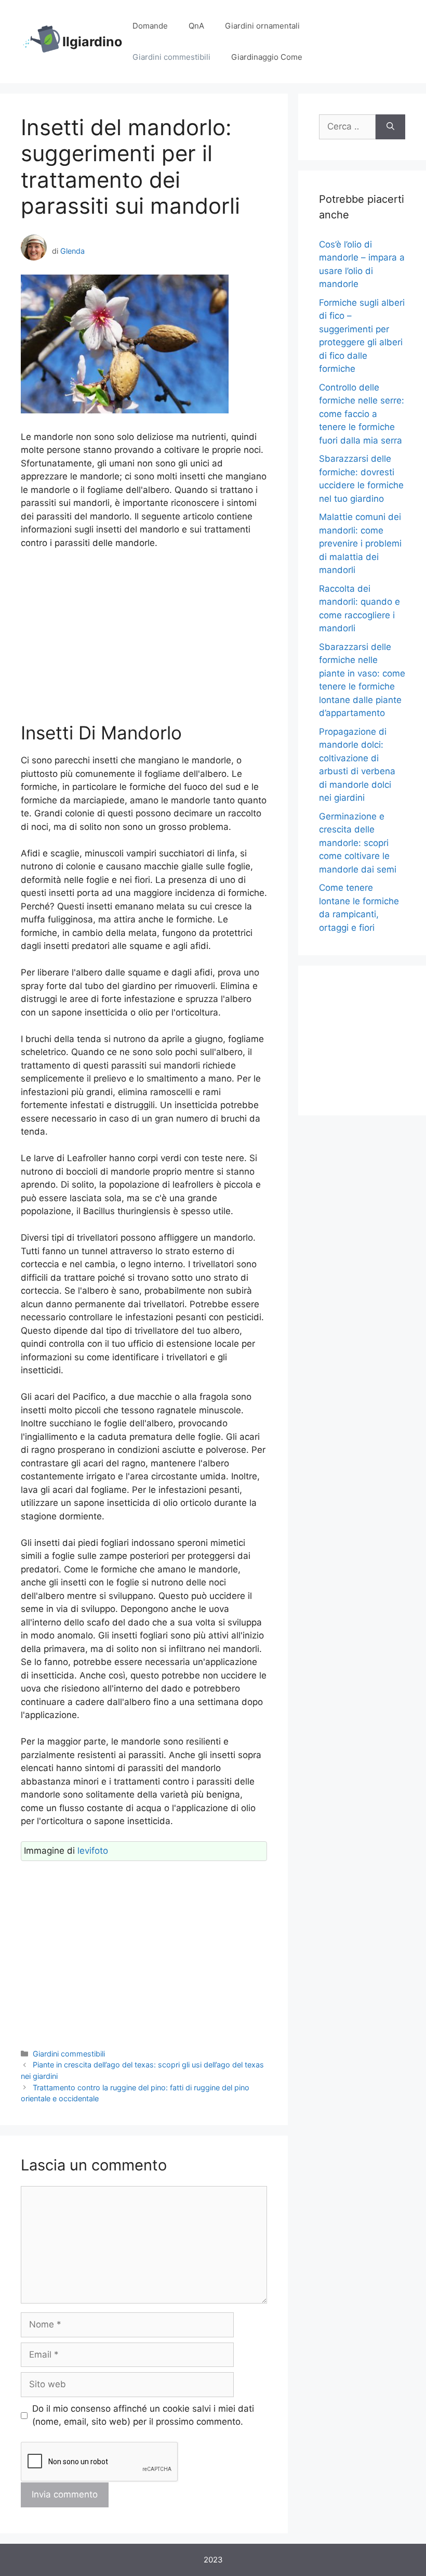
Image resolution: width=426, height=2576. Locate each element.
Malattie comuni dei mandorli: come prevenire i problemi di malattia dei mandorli (360, 543)
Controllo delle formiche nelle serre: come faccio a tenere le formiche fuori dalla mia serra (362, 414)
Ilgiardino (92, 42)
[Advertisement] (144, 636)
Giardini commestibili (171, 57)
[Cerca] (390, 127)
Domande (150, 26)
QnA (196, 26)
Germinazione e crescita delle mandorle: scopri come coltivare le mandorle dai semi (358, 843)
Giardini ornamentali (262, 26)
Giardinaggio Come (267, 57)
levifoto (93, 1851)
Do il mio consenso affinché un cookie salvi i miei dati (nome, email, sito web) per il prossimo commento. (143, 2415)
